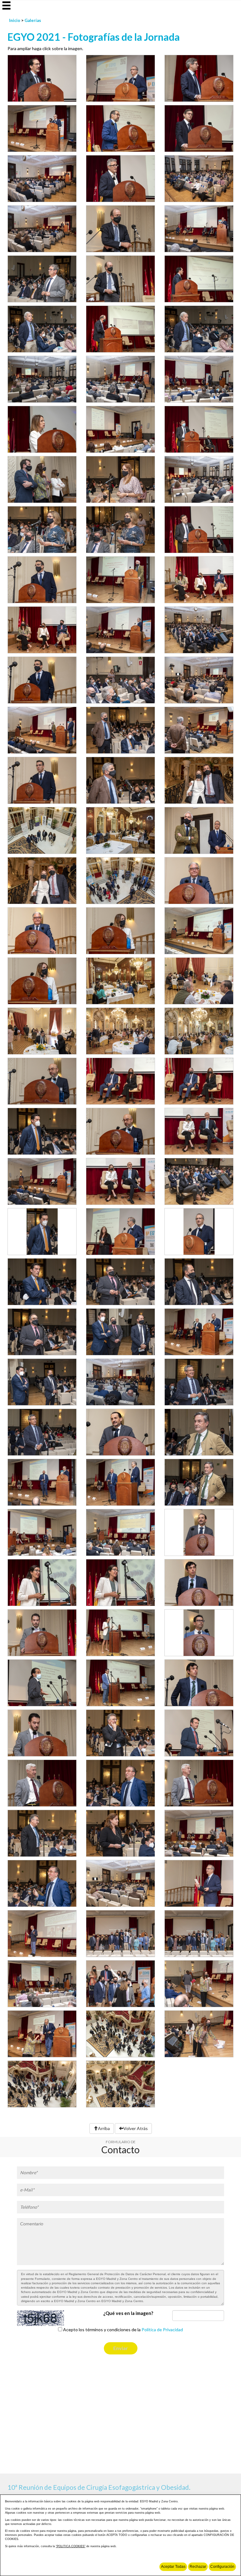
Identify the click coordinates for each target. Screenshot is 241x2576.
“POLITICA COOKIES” (71, 2546)
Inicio (15, 20)
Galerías (33, 20)
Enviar (121, 2348)
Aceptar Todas (173, 2567)
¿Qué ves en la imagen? (128, 2313)
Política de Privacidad (162, 2330)
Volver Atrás (136, 2128)
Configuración (222, 2567)
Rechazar (198, 2567)
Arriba (104, 2128)
